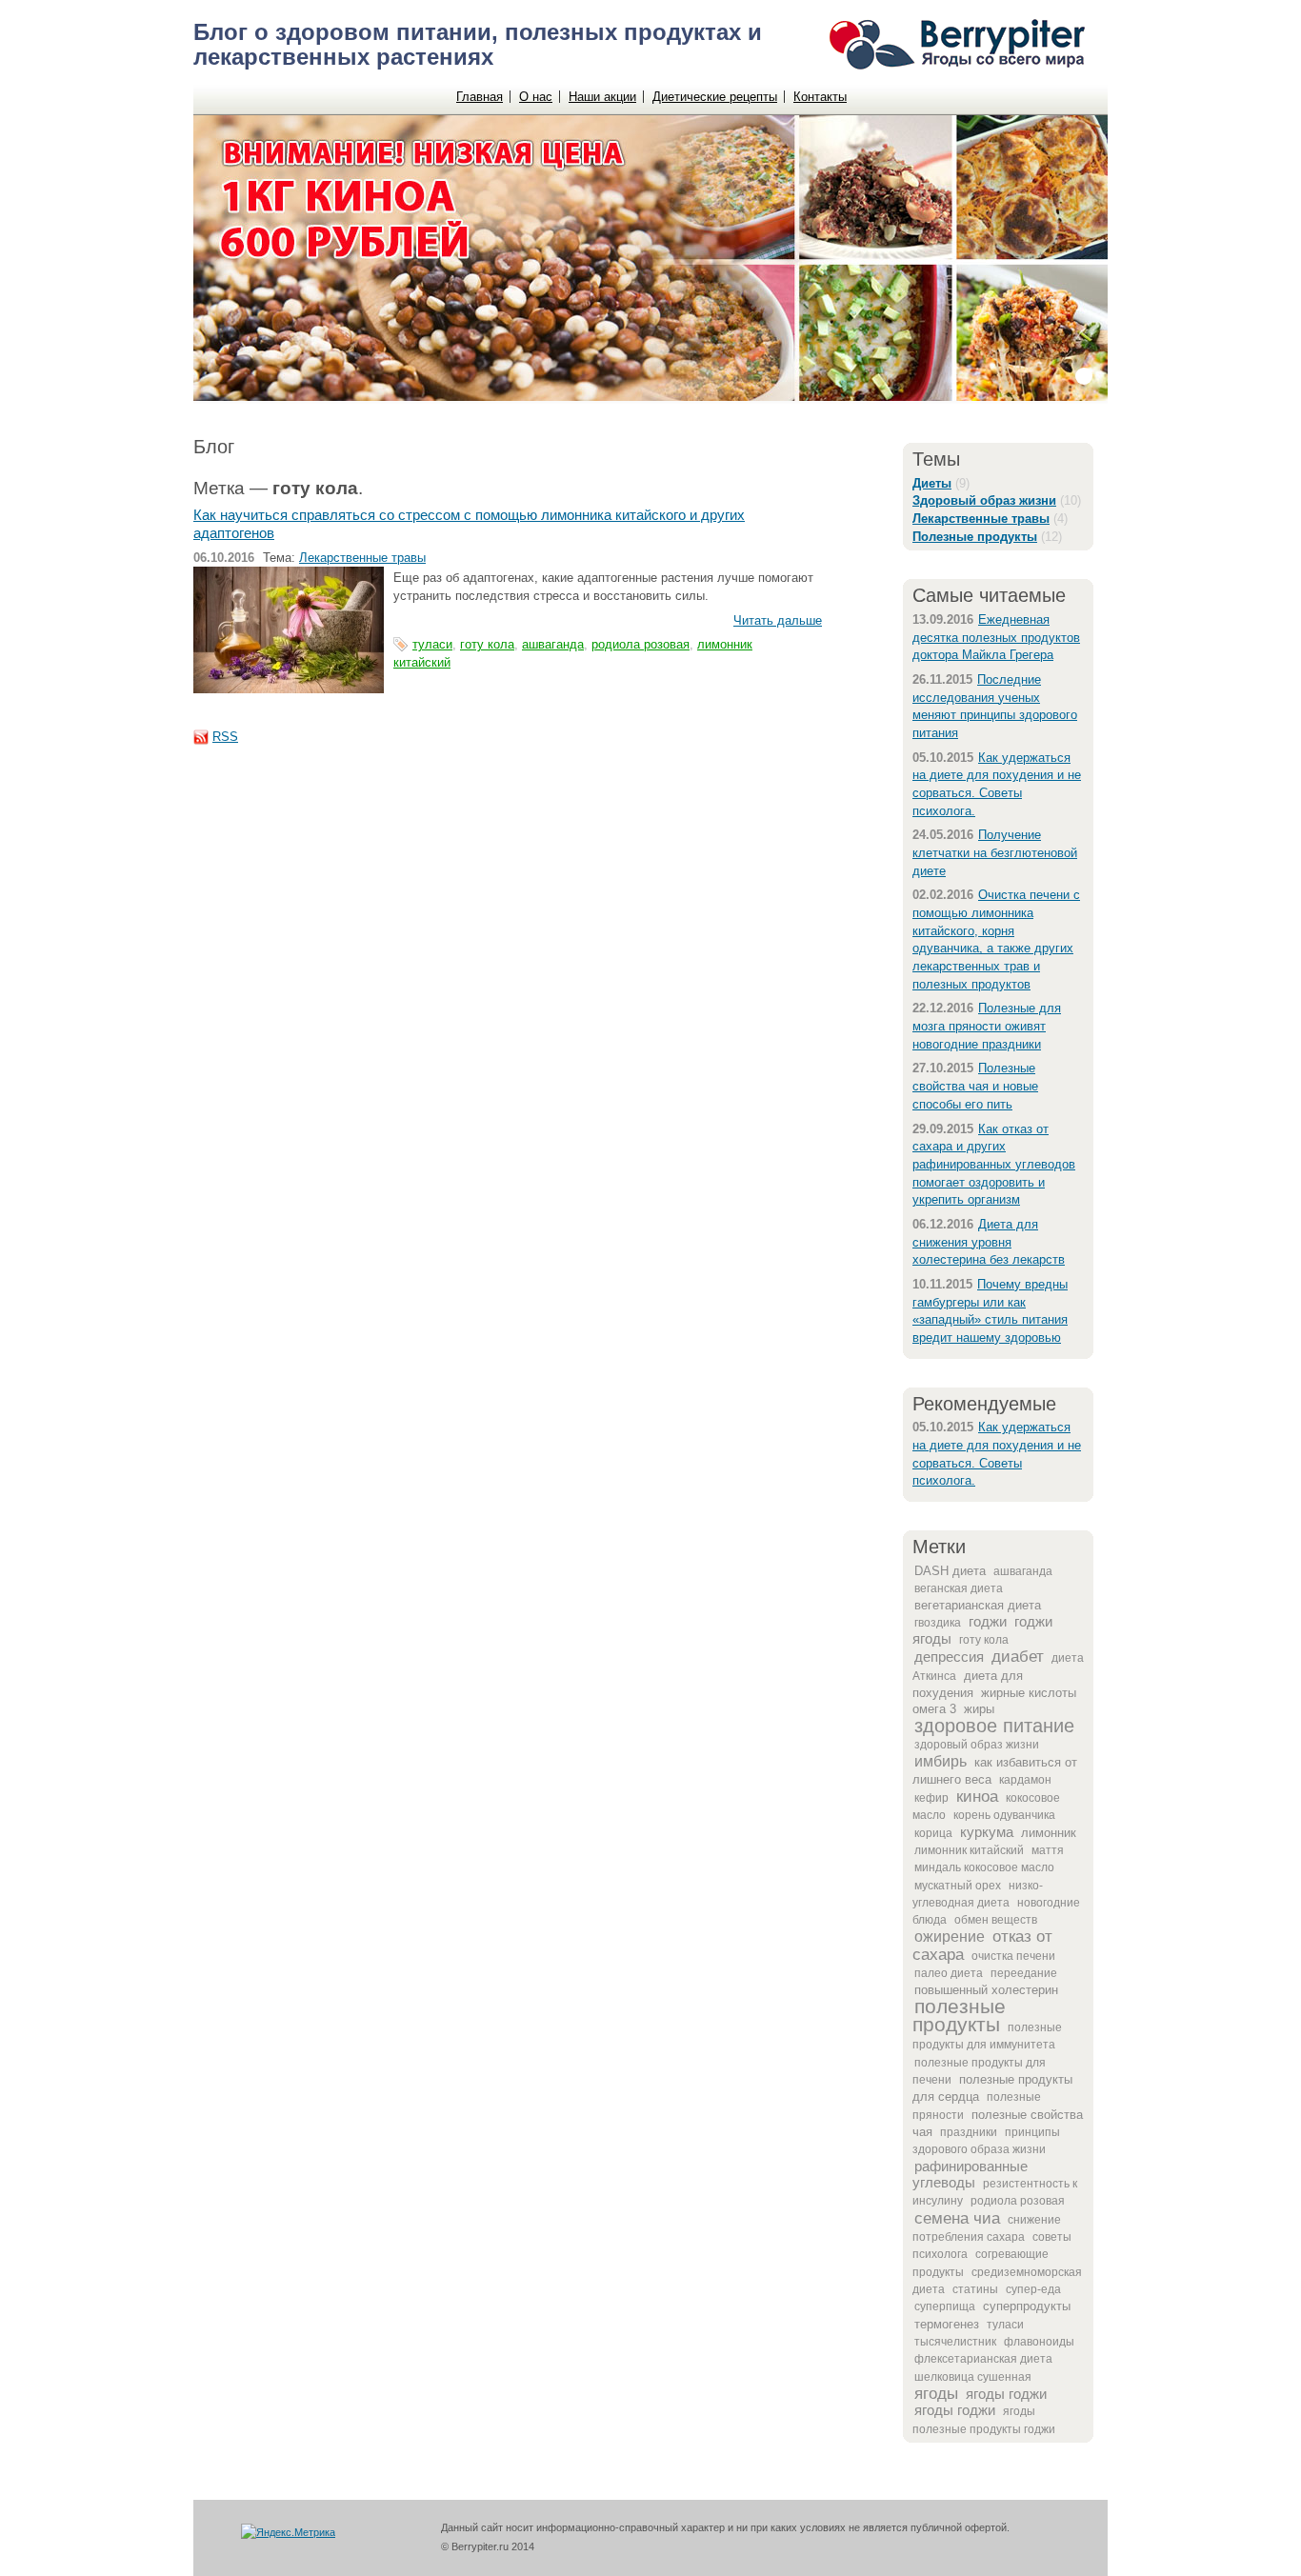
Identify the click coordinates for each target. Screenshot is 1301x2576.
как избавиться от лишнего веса (995, 1770)
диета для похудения (968, 1684)
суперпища (945, 2306)
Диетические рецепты (715, 97)
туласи (1005, 2325)
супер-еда (1033, 2289)
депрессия (949, 1657)
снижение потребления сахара (987, 2228)
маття (1048, 1850)
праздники (969, 2132)
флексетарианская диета (983, 2359)
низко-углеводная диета (978, 1894)
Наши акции (602, 97)
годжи (988, 1622)
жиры (979, 1709)
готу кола (984, 1640)
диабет (1018, 1656)
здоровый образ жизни (977, 1745)
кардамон (1025, 1780)
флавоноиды (1039, 2342)
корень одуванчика (1004, 1815)
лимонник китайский (969, 1850)
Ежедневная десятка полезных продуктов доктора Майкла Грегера (996, 637)
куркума (987, 1832)
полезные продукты (959, 2016)
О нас (536, 97)
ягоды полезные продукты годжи (984, 2420)
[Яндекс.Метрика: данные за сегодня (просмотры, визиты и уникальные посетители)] (288, 2533)
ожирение (950, 1937)
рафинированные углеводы (970, 2175)
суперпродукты (1027, 2306)
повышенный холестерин (986, 1990)
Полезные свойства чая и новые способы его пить (975, 1086)
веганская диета (959, 1588)
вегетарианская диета (978, 1605)
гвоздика (938, 1623)
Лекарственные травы (362, 558)
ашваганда (1023, 1571)
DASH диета (950, 1571)
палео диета (949, 1973)
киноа (977, 1796)
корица (933, 1833)
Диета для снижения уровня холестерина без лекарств (989, 1242)
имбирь (941, 1761)
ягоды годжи (1006, 2394)
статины (975, 2289)
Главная (480, 97)
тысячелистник (955, 2342)
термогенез (947, 2324)
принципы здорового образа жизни (986, 2141)
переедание (1024, 1973)
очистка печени (1013, 1956)
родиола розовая (1018, 2201)
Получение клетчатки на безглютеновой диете (995, 852)
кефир (931, 1798)
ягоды (936, 2393)
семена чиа (957, 2218)
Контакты (820, 97)
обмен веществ (996, 1920)
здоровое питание (994, 1726)
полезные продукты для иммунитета (987, 2036)
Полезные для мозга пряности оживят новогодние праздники (987, 1026)
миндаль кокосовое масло (984, 1867)
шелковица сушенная (973, 2377)
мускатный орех (958, 1886)
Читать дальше (778, 620)
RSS (225, 737)
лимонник (1049, 1833)
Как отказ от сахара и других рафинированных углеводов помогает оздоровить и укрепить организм (994, 1165)
